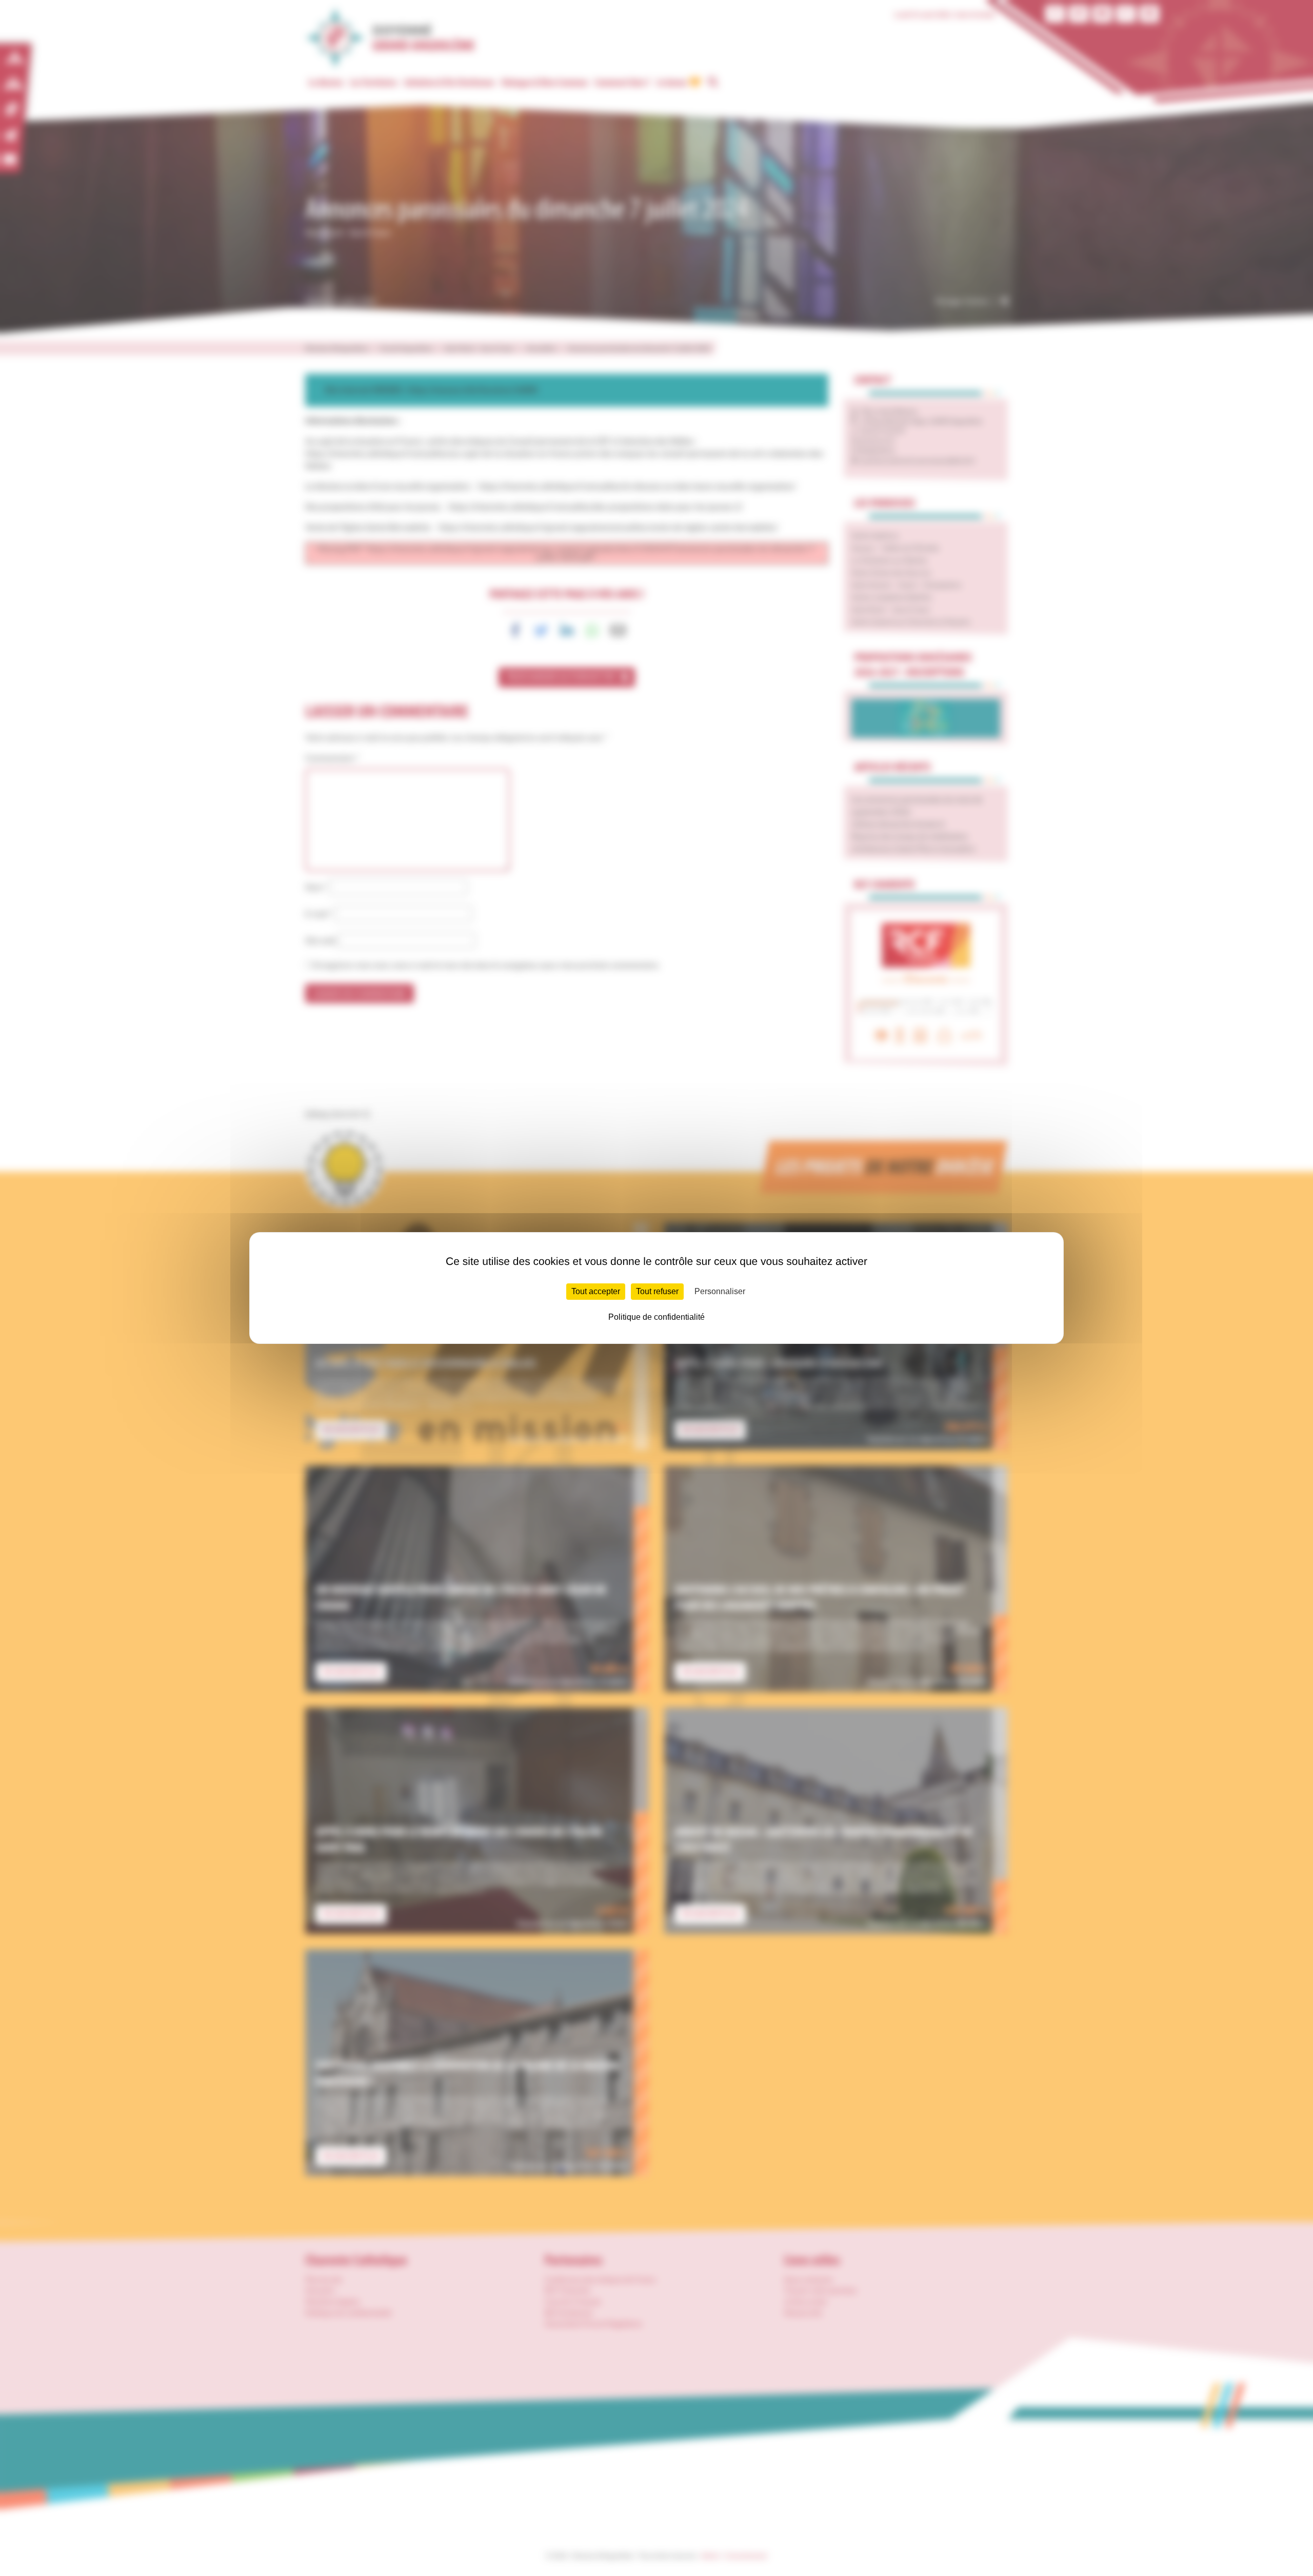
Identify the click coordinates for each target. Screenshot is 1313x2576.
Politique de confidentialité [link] (656, 1317)
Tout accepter (596, 1291)
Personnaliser (720, 1291)
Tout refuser (657, 1291)
